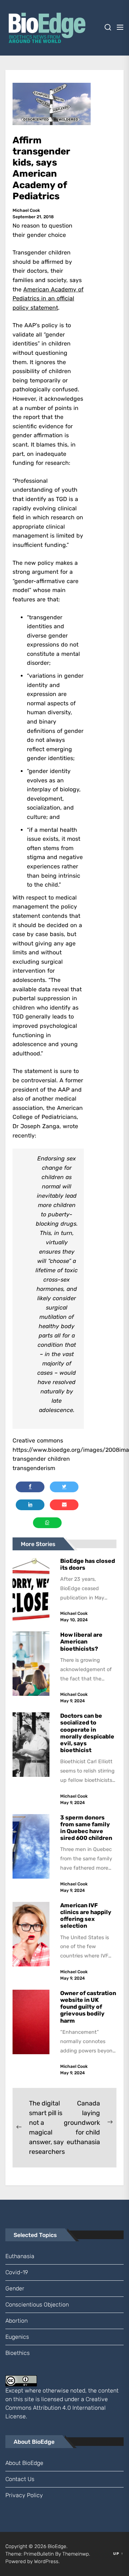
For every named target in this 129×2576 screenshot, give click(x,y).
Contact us (20, 2479)
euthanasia (20, 2256)
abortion (16, 2321)
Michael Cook (26, 210)
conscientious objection (37, 2305)
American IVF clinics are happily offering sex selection (86, 1916)
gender (15, 2288)
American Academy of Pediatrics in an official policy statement (48, 299)
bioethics (18, 2353)
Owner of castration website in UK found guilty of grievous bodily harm (88, 2007)
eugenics (17, 2337)
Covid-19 (17, 2272)
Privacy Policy (24, 2495)
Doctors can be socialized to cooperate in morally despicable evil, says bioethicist (87, 1733)
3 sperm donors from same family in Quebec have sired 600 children (87, 1828)
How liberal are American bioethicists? (81, 1642)
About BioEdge (24, 2463)
